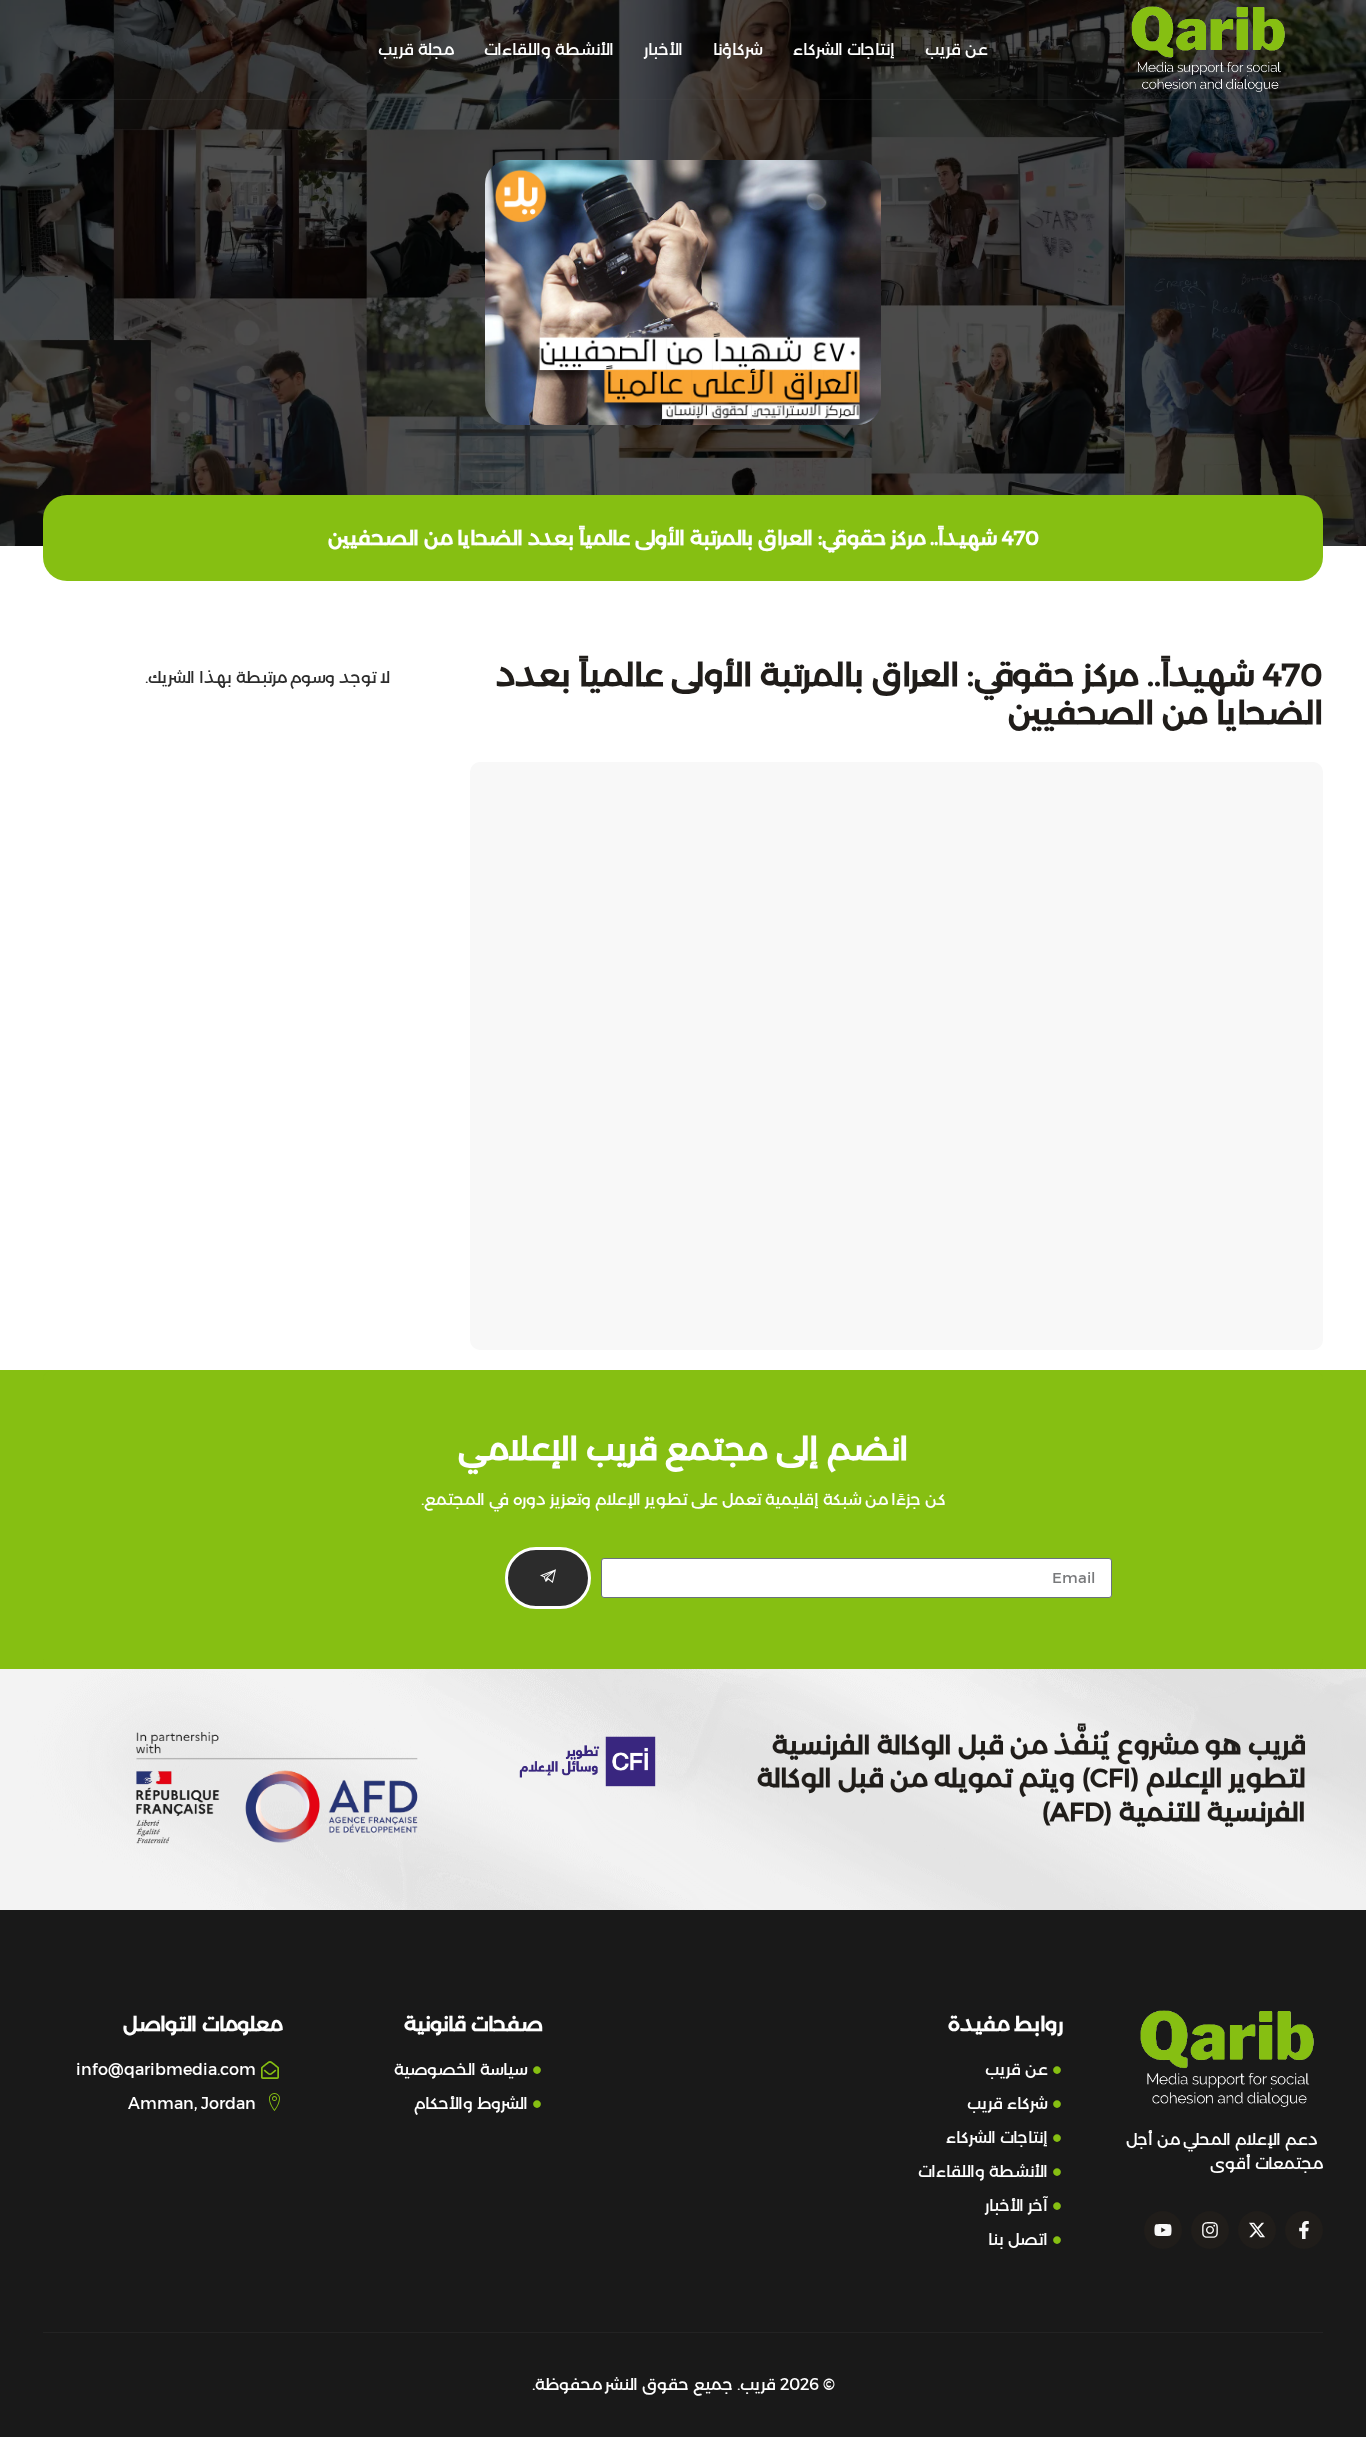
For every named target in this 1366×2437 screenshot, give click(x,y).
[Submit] (548, 1578)
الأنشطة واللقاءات (549, 49)
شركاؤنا (738, 49)
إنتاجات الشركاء (844, 49)
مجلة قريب (416, 49)
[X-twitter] (1257, 2230)
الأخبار (663, 49)
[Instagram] (1210, 2230)
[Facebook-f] (1304, 2230)
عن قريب (956, 49)
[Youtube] (1163, 2230)
